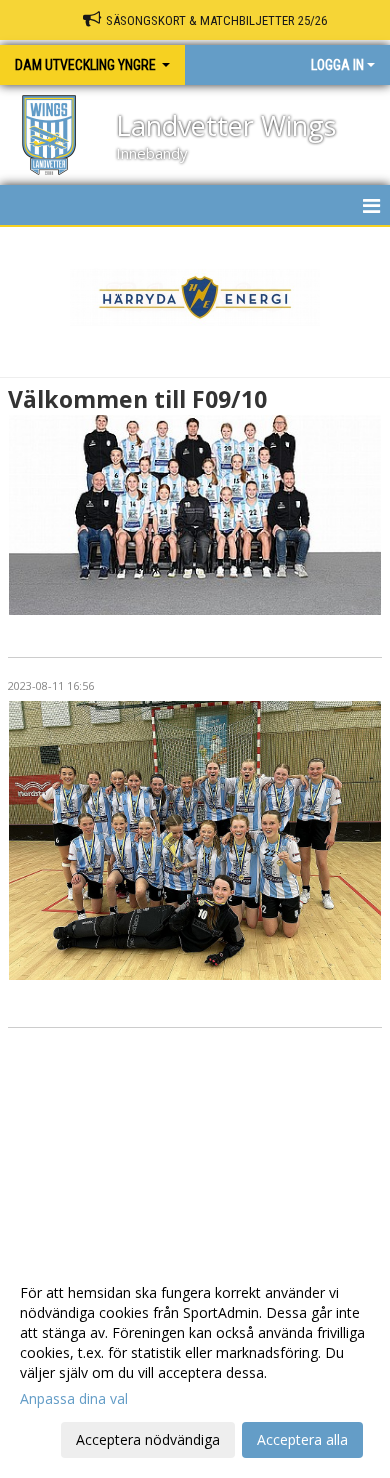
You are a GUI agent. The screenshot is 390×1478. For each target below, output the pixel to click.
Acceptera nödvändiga (148, 1439)
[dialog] (195, 1365)
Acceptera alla (302, 1439)
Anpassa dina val (74, 1399)
